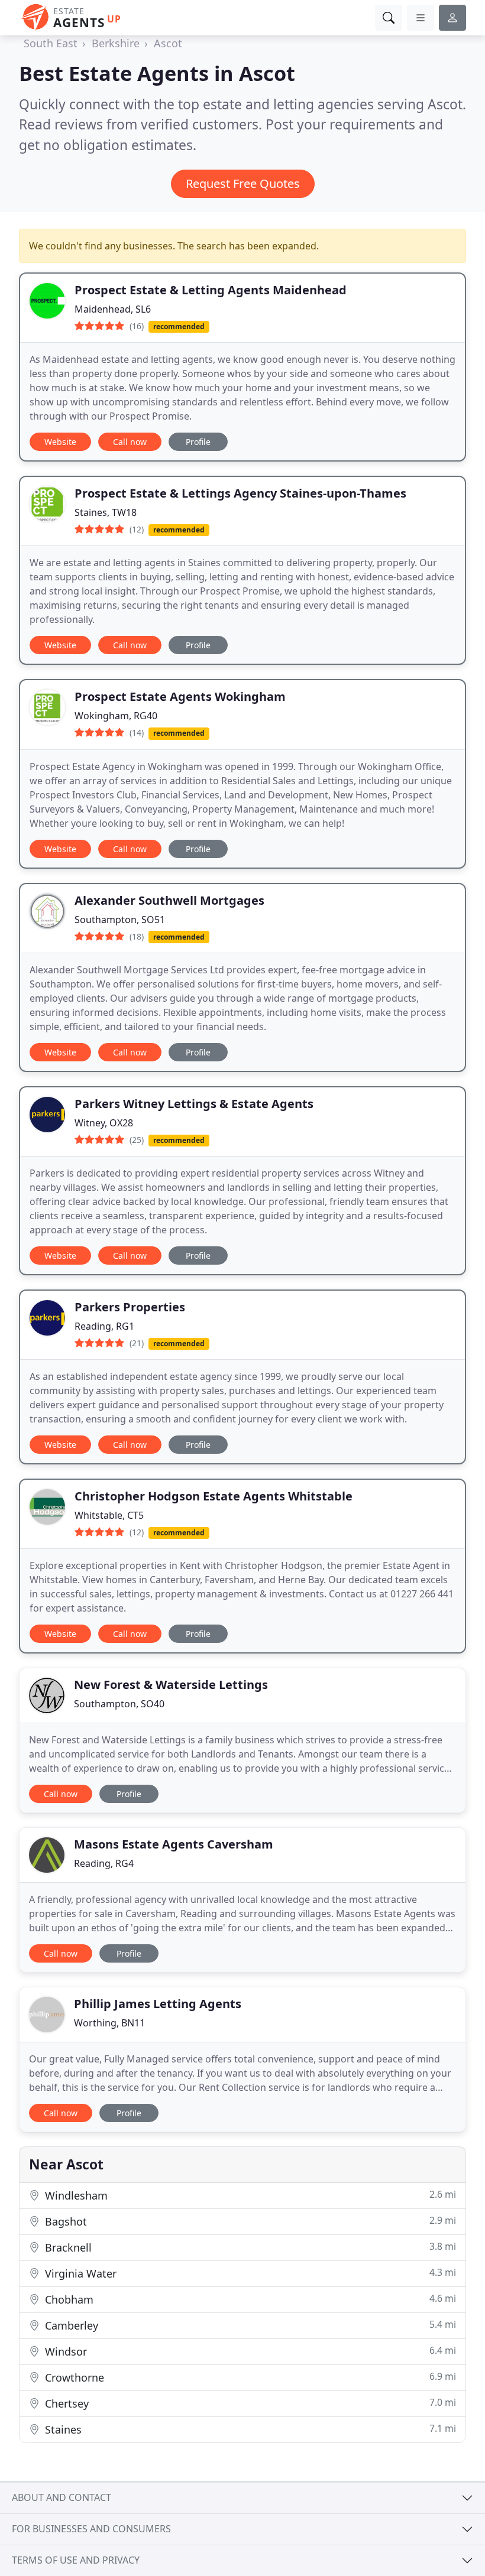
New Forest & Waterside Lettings (171, 1685)
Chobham (249, 2299)
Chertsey (249, 2403)
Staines (249, 2429)
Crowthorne (249, 2377)
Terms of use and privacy (76, 2560)
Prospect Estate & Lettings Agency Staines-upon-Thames (240, 493)
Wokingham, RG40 (116, 716)
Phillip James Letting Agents (158, 2004)
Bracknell (249, 2247)
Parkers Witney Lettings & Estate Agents (194, 1104)
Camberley (249, 2325)
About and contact (62, 2497)
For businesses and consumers (91, 2529)
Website (60, 442)
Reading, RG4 (104, 1863)
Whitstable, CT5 (109, 1515)
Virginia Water (249, 2273)
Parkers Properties (130, 1307)
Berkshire (116, 43)
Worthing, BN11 (109, 2023)
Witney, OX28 (104, 1123)
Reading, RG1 (104, 1326)
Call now (130, 442)
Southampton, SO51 (120, 920)
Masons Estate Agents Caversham (174, 1844)
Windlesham (249, 2195)
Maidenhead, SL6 (113, 309)
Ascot (168, 43)
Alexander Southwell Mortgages (169, 900)
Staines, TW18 (106, 512)
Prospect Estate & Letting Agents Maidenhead (211, 290)
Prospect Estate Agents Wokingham (180, 696)
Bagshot (249, 2221)
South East (51, 43)
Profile (198, 442)
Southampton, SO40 (119, 1704)
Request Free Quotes (243, 183)
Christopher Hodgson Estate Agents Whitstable (214, 1496)
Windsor (249, 2351)
